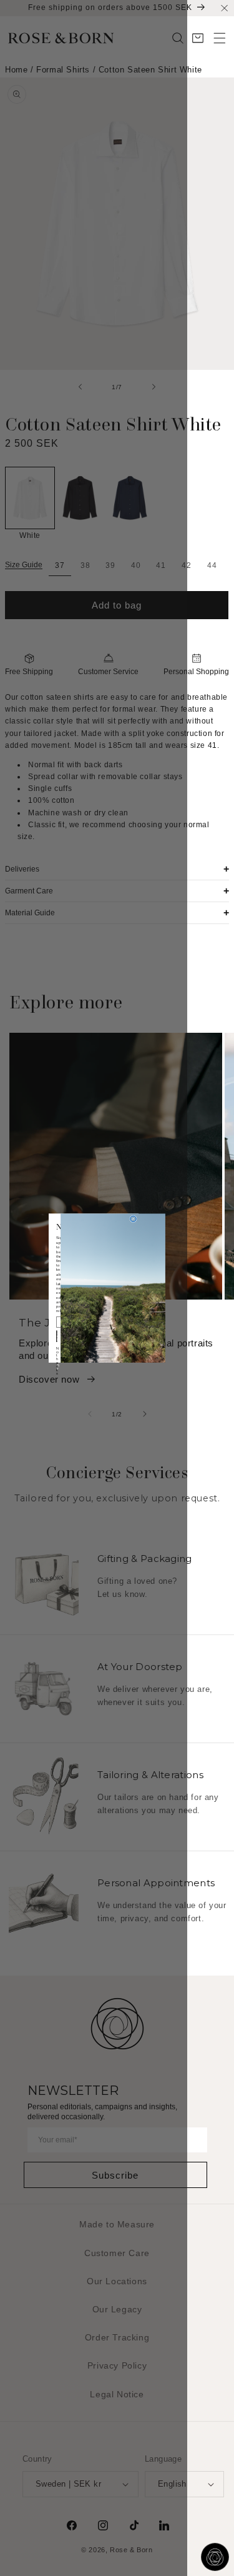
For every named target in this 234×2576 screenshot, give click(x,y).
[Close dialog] (134, 1219)
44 (215, 565)
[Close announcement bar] (224, 8)
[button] (220, 38)
